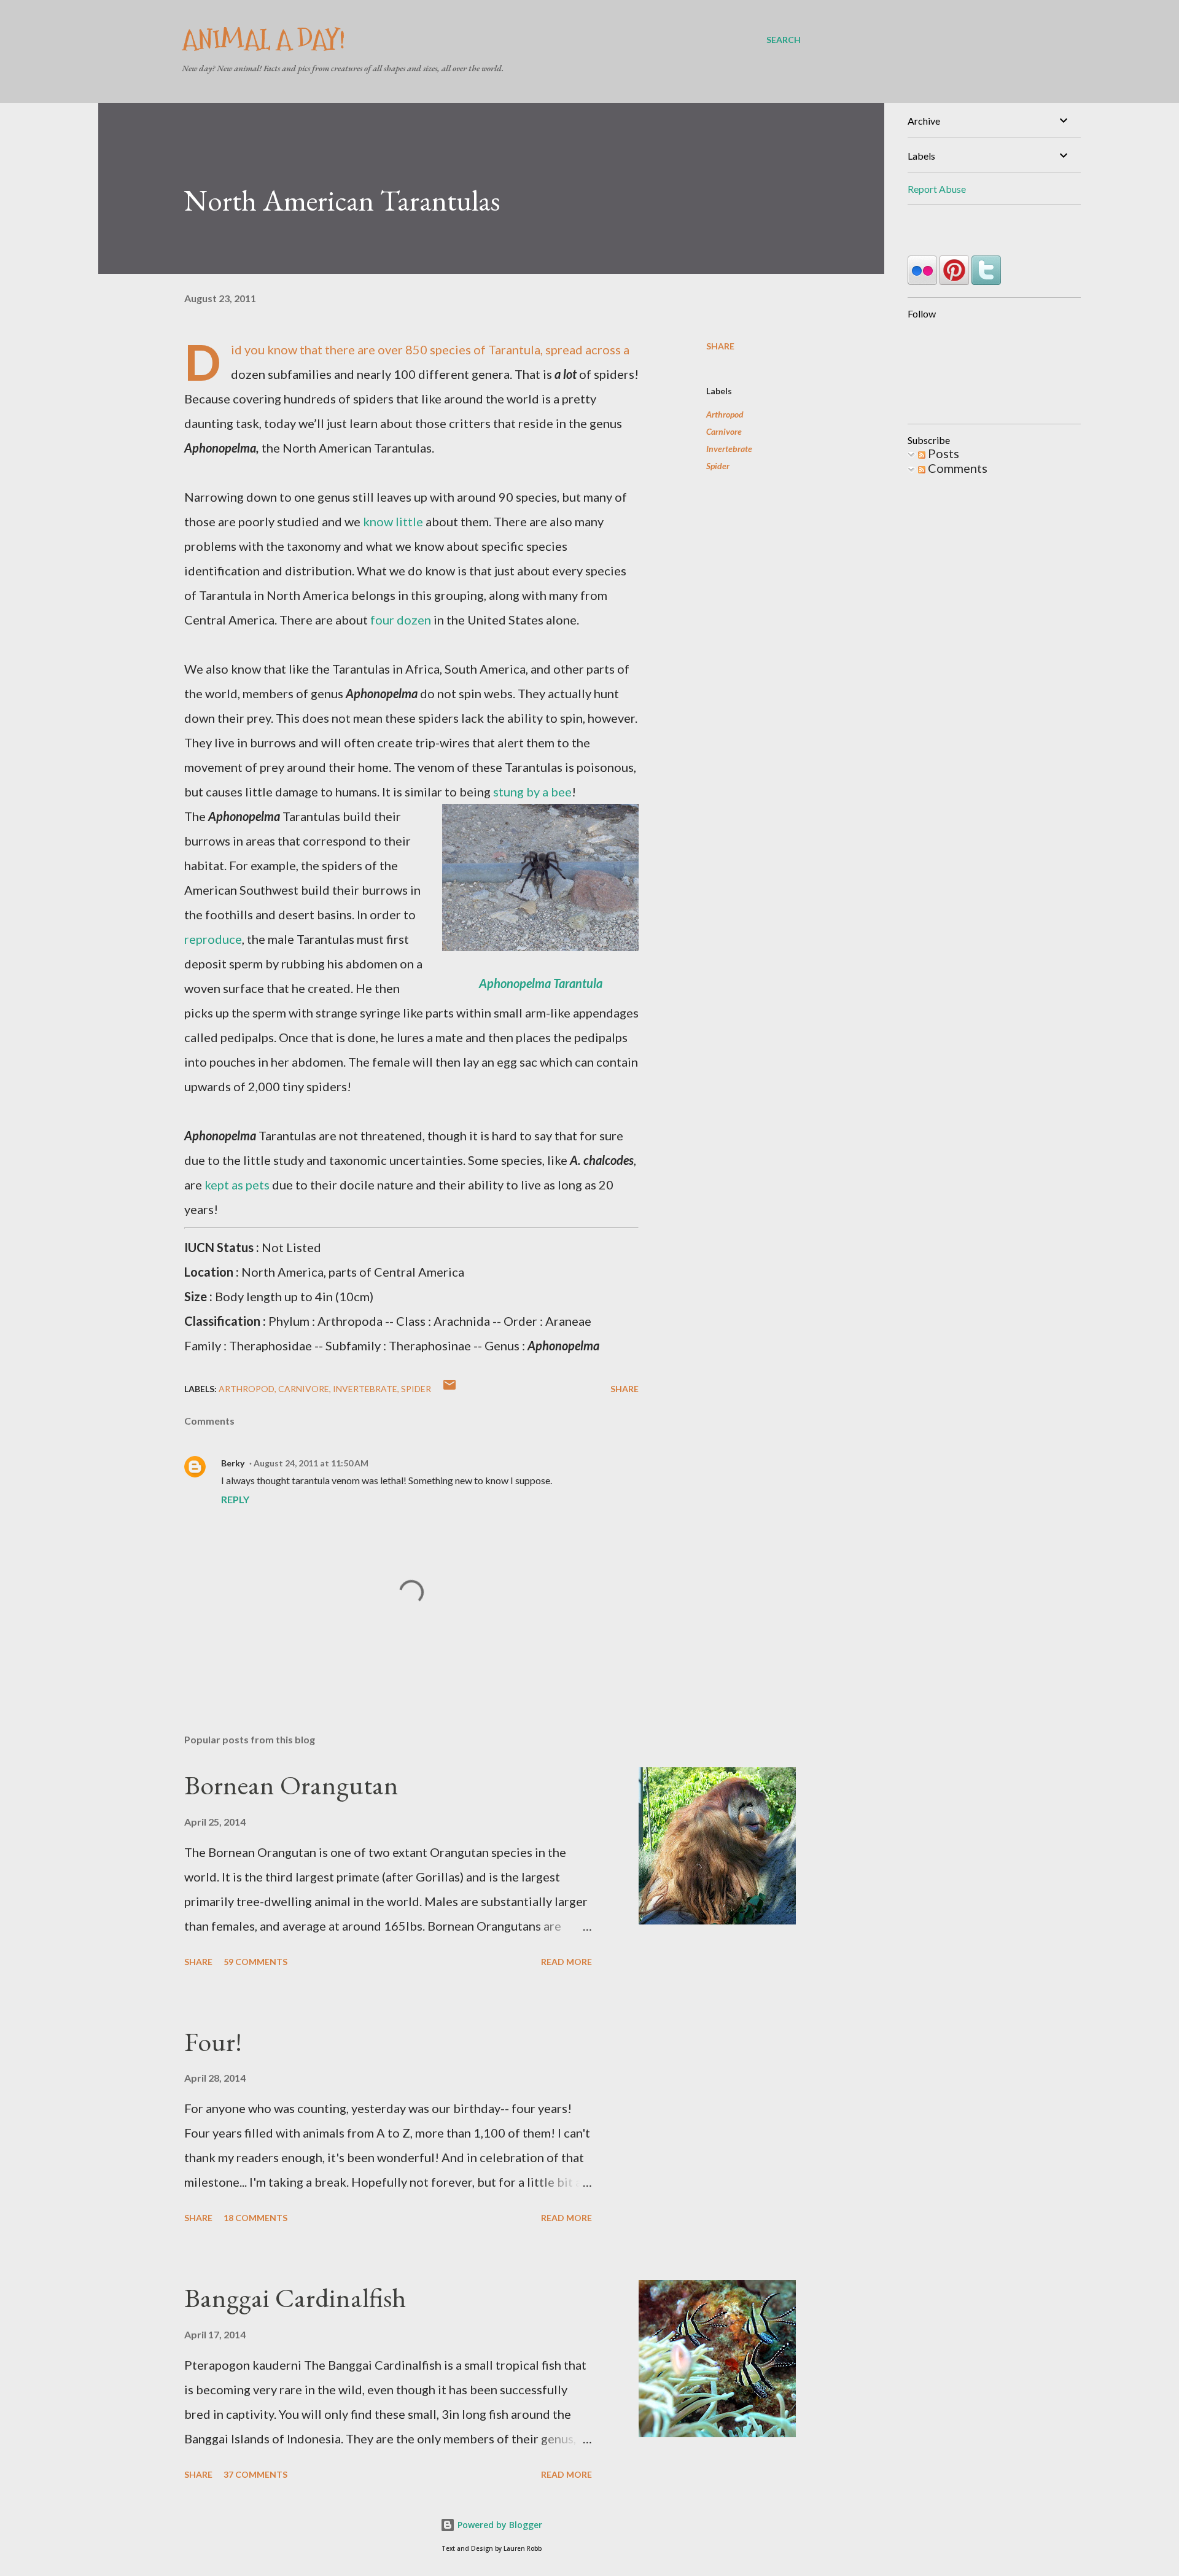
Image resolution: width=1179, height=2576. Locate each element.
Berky (233, 1463)
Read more (566, 1962)
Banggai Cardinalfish (295, 2298)
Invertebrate (729, 449)
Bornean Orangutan (291, 1785)
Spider (718, 466)
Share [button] (720, 346)
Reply (235, 1499)
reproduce (213, 939)
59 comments (255, 1962)
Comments (956, 468)
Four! (213, 2041)
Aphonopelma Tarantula (541, 983)
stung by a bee (532, 792)
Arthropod (725, 414)
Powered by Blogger (499, 2525)
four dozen (401, 620)
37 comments (255, 2474)
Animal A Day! (263, 40)
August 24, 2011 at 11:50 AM (311, 1463)
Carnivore (724, 431)
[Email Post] (449, 1389)
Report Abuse (937, 189)
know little (393, 521)
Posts (942, 453)
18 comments (255, 2218)
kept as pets (237, 1185)
